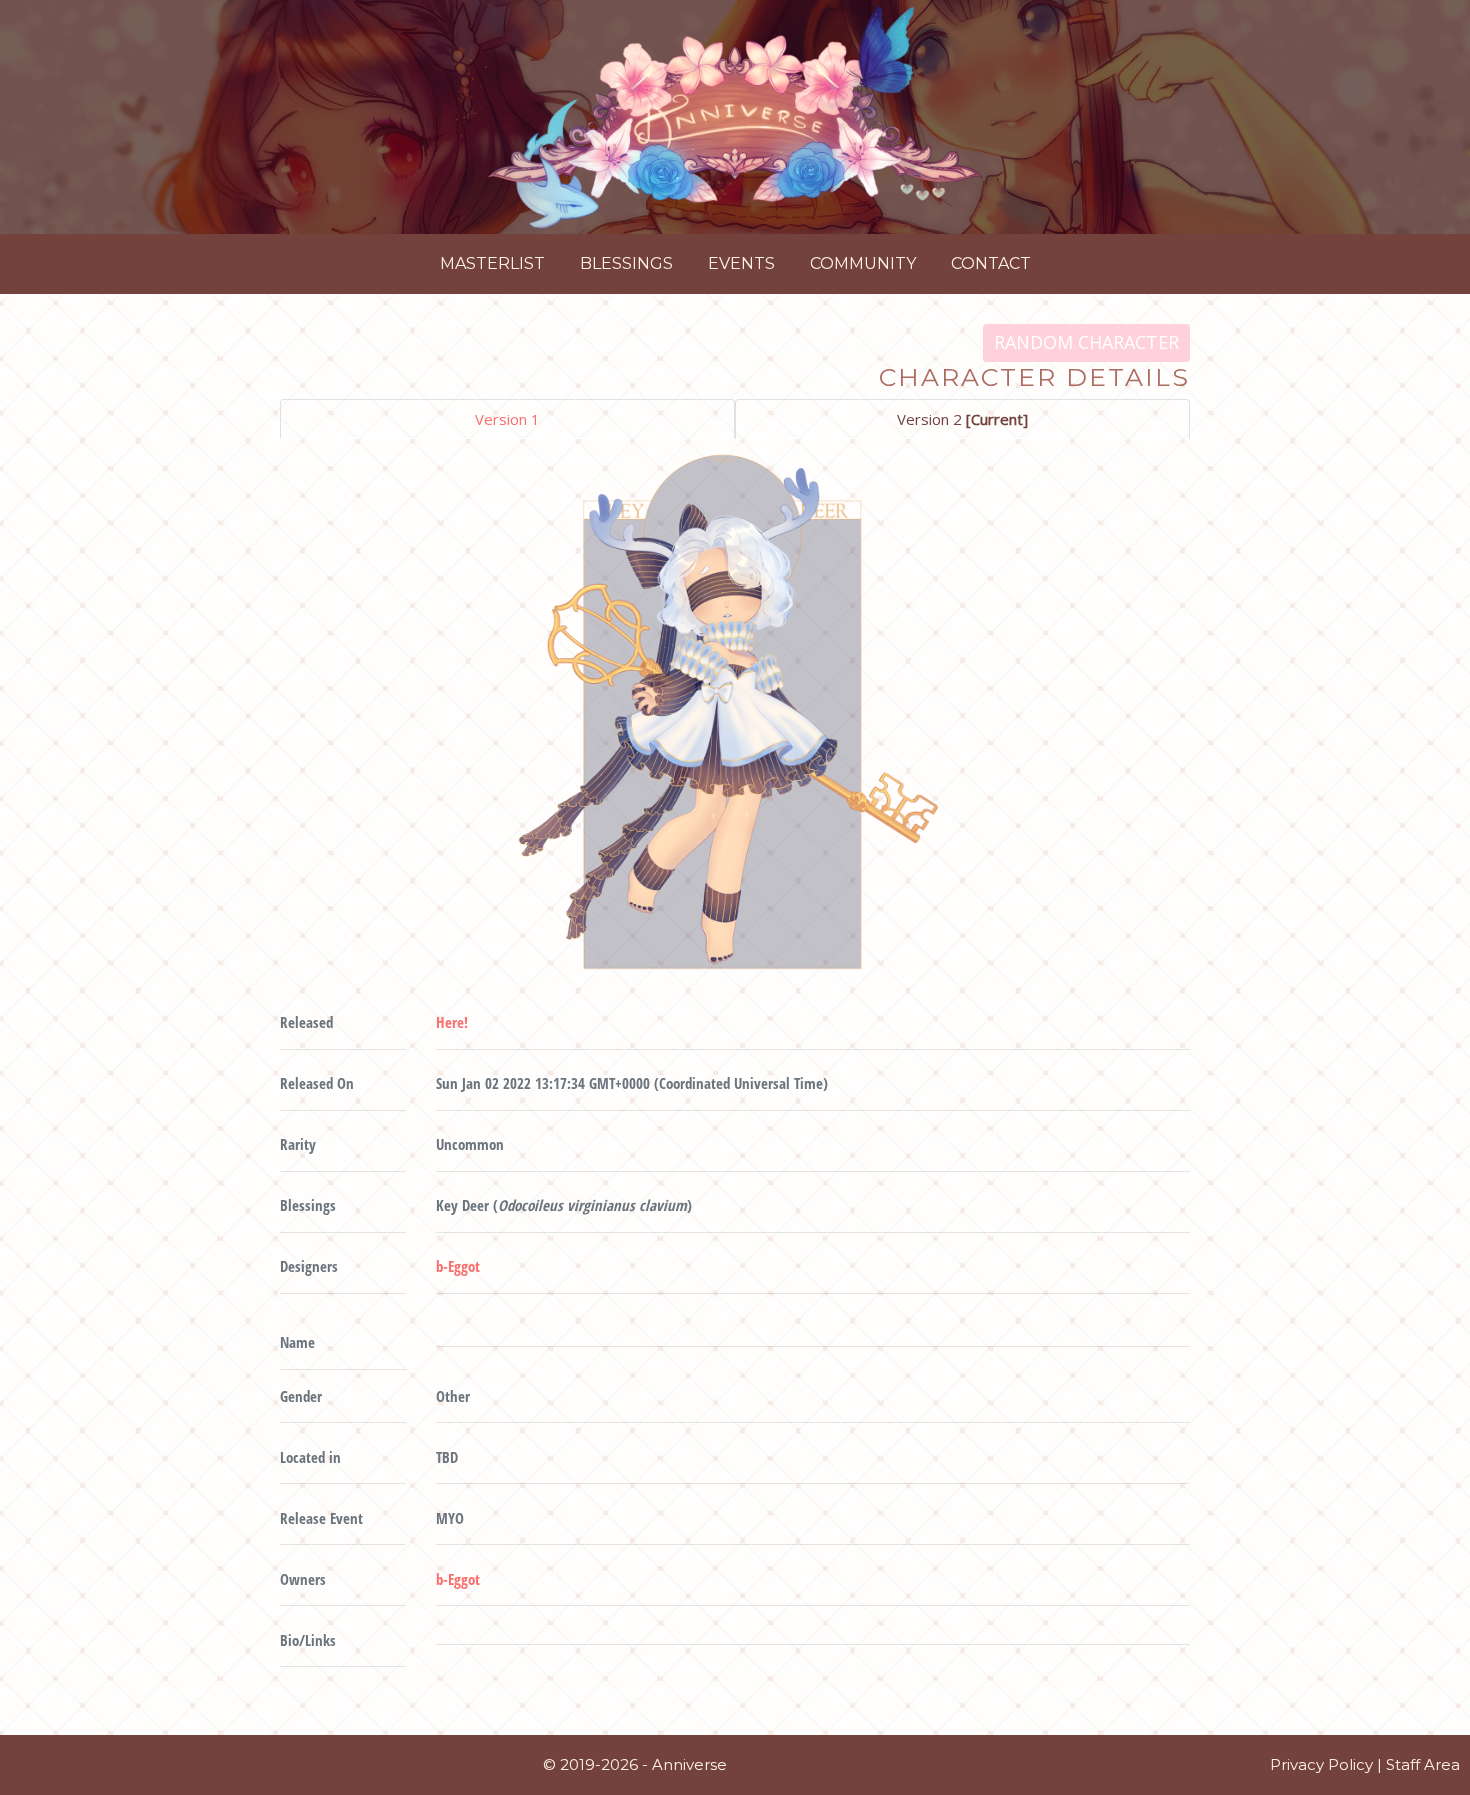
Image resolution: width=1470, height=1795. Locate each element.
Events (741, 263)
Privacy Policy (1321, 1764)
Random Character (1086, 342)
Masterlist (492, 263)
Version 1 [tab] (507, 419)
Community (863, 263)
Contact (991, 263)
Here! (452, 1022)
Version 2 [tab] (962, 419)
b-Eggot (458, 1266)
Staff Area (1423, 1764)
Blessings (626, 263)
